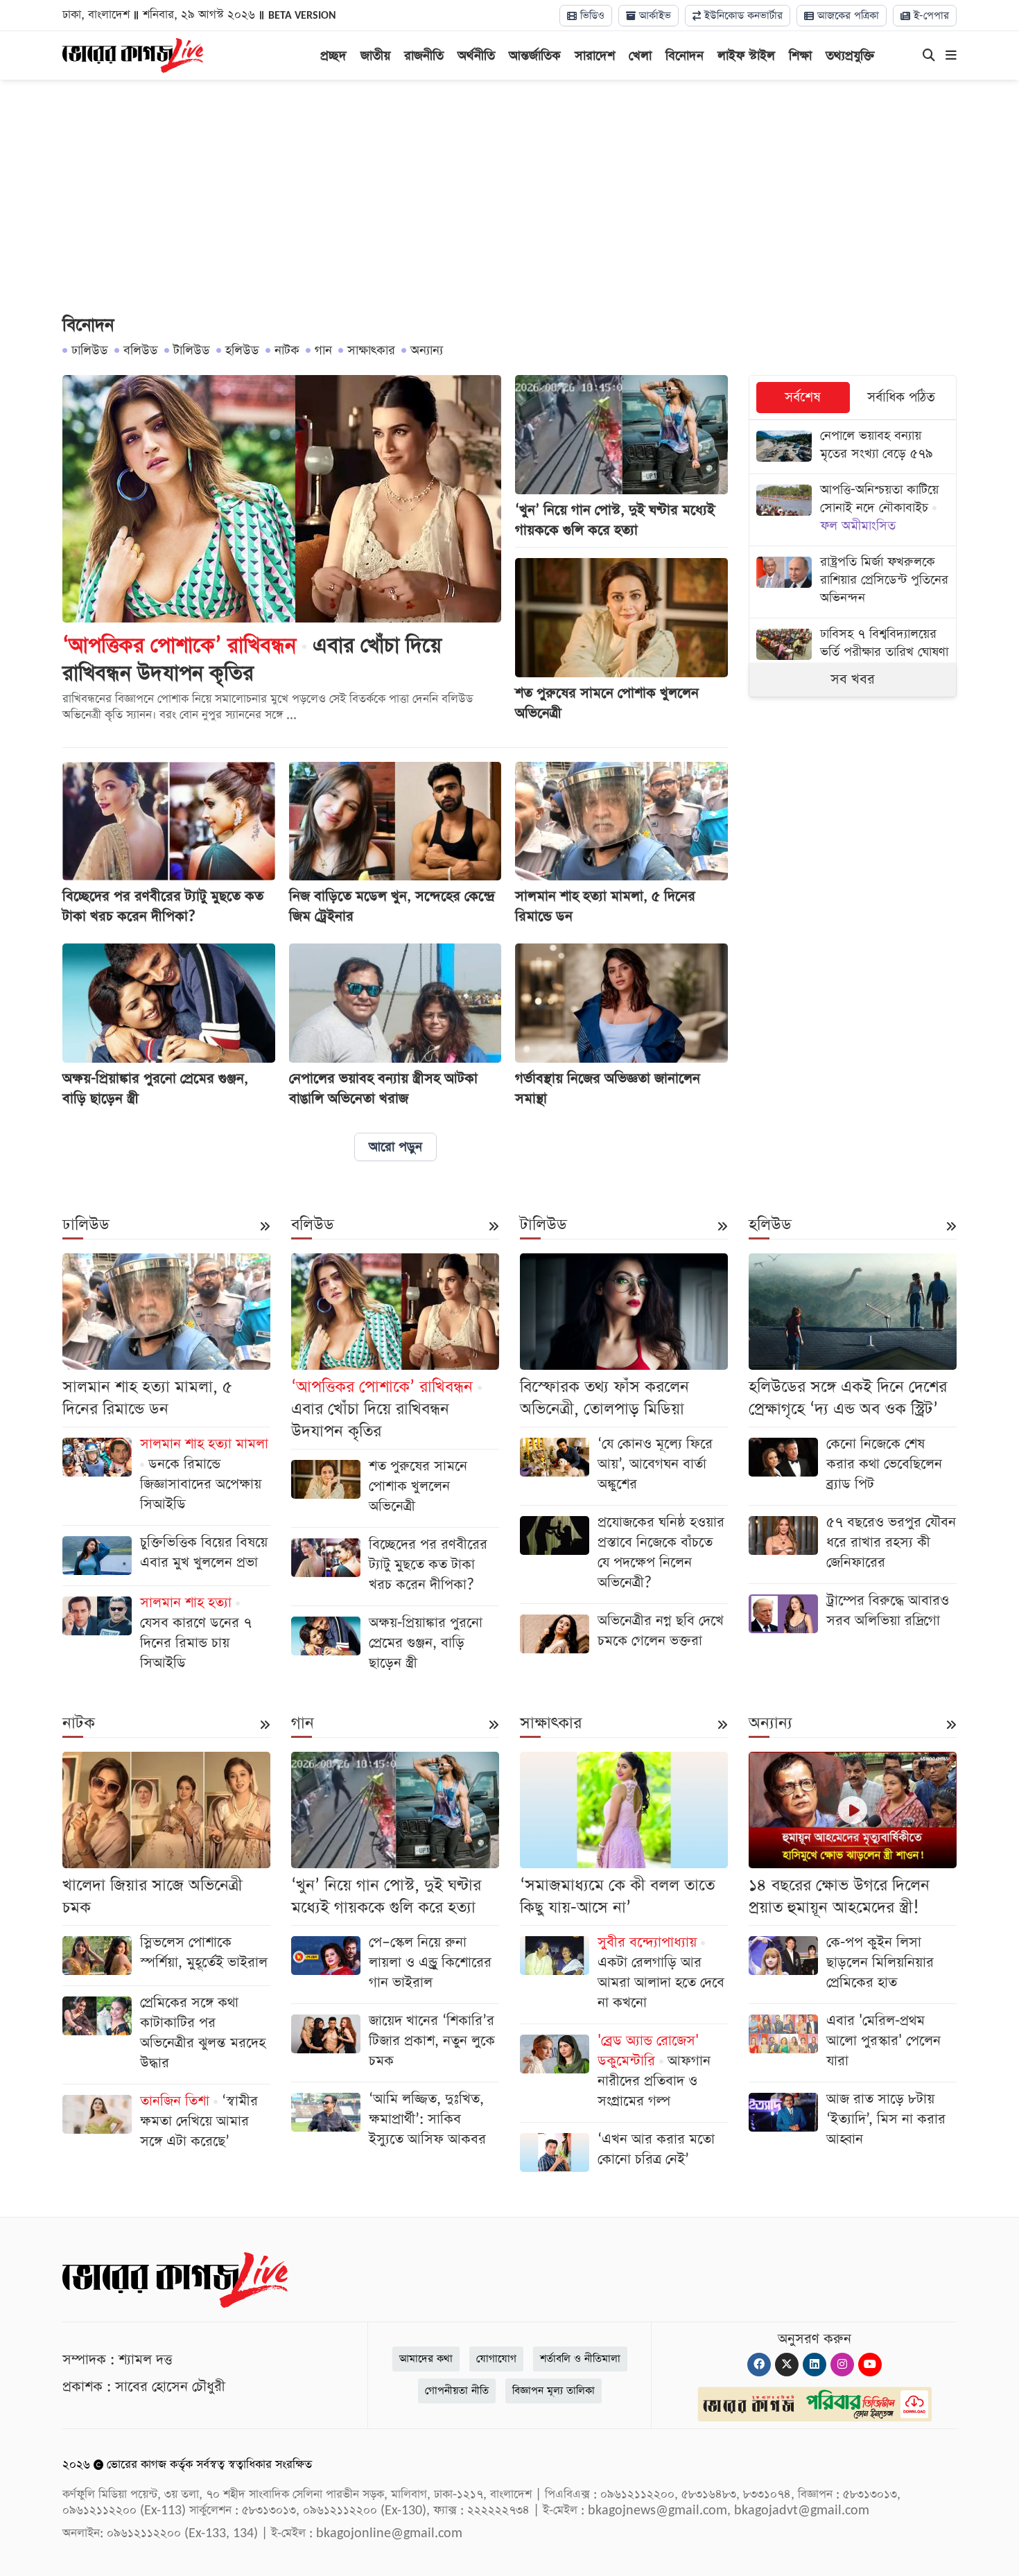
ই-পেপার (930, 16)
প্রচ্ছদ (333, 56)
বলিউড (141, 350)
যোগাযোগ (496, 2359)
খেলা (640, 56)
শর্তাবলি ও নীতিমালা (580, 2359)
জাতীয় (375, 56)
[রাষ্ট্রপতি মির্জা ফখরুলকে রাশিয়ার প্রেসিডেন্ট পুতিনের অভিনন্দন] (853, 582)
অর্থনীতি (476, 56)
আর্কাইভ (653, 16)
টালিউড (192, 350)
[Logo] (133, 54)
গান (323, 350)
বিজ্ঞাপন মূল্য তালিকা (554, 2391)
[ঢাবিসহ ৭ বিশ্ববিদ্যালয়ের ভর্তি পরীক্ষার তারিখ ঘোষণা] (853, 645)
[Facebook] (759, 2365)
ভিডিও (591, 16)
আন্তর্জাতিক (535, 56)
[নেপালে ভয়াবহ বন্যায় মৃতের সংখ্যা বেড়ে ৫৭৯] (853, 447)
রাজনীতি (424, 56)
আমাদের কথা (426, 2359)
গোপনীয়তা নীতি (457, 2391)
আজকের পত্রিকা (846, 16)
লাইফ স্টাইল (746, 56)
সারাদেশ (595, 56)
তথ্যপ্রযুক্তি (850, 56)
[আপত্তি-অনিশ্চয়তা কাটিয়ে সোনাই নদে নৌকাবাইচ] (853, 510)
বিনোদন (685, 56)
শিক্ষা (800, 56)
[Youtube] (870, 2365)
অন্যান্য (427, 350)
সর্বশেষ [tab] (803, 398)
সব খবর (853, 679)
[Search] (929, 56)
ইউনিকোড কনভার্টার (742, 16)
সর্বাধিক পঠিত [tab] (901, 398)
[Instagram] (842, 2365)
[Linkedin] (815, 2365)
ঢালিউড (90, 350)
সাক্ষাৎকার (371, 350)
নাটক (287, 350)
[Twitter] (787, 2365)
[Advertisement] (509, 198)
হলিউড (242, 350)
